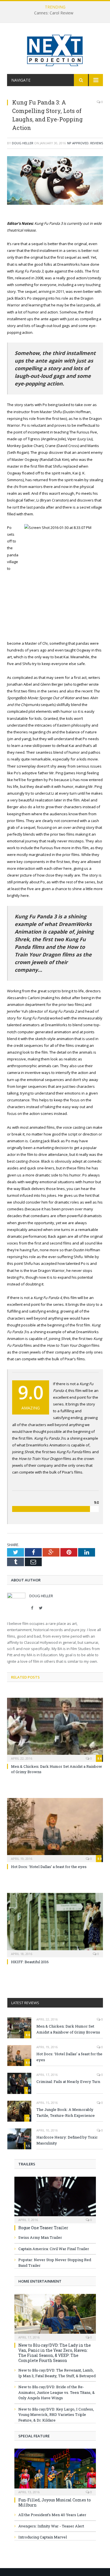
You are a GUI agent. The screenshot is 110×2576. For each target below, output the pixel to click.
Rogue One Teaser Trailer (43, 2228)
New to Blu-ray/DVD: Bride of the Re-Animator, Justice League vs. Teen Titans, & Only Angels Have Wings (57, 2392)
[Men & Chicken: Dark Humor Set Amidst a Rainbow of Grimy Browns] (55, 1729)
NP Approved (78, 143)
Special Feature (34, 2436)
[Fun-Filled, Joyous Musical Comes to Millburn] (55, 2470)
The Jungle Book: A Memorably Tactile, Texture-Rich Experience (66, 2112)
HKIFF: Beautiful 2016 (30, 1962)
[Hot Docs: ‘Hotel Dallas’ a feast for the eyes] (55, 1829)
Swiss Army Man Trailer (40, 2237)
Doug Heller (23, 143)
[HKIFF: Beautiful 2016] (55, 1924)
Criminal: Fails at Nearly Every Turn (68, 2082)
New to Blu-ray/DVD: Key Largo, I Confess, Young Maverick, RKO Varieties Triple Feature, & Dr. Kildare (56, 2415)
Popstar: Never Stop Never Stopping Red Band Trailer (55, 2263)
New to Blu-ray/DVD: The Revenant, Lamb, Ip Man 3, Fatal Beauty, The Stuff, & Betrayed (57, 2373)
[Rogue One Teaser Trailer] (55, 2198)
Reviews (97, 143)
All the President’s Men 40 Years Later (52, 2515)
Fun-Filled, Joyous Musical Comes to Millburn (55, 2502)
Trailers (27, 2164)
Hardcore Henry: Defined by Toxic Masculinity (67, 2140)
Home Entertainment (40, 2281)
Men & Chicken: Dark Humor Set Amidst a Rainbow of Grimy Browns (68, 2029)
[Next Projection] (55, 49)
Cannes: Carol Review (54, 13)
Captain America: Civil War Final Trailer (54, 2249)
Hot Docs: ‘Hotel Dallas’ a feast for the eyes (49, 1867)
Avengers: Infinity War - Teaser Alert (51, 2526)
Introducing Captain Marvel (43, 2537)
